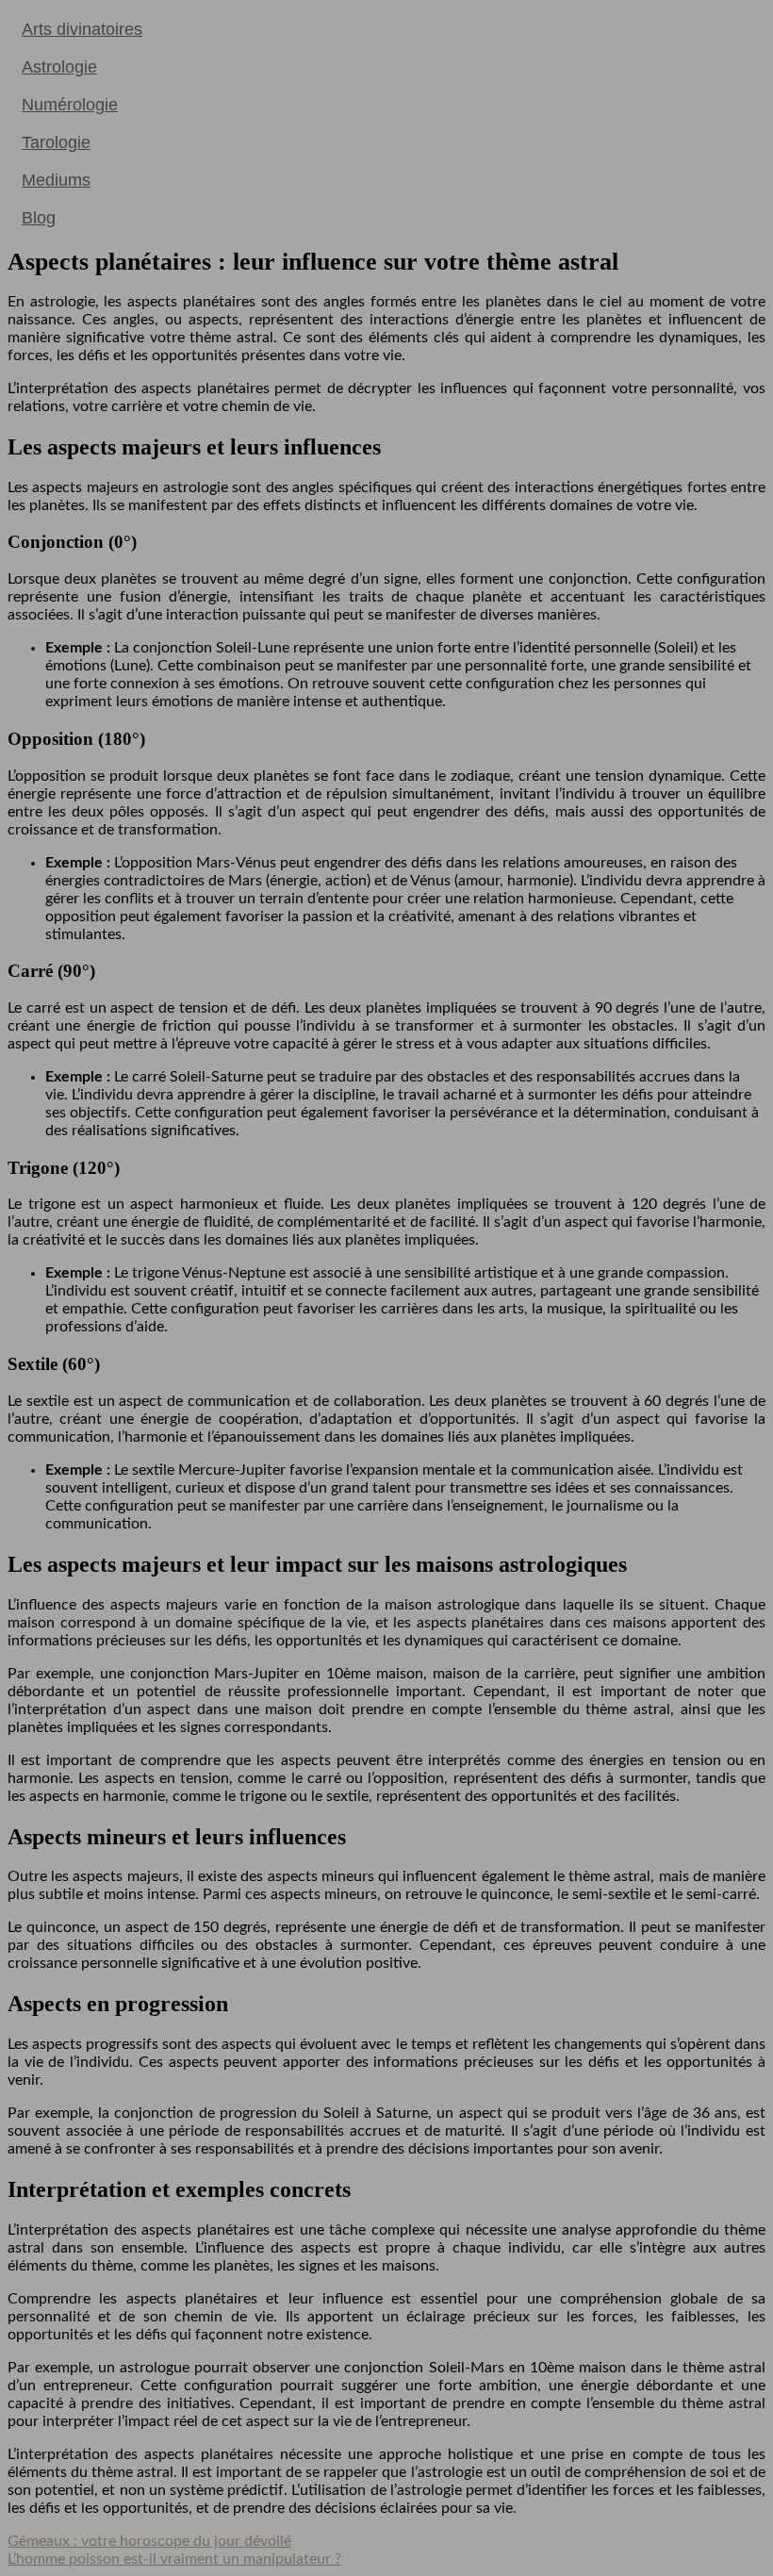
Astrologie (59, 67)
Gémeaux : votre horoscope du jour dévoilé (149, 2541)
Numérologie (70, 105)
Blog (39, 218)
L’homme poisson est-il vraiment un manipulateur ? (174, 2559)
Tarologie (56, 142)
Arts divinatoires (82, 29)
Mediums (56, 180)
